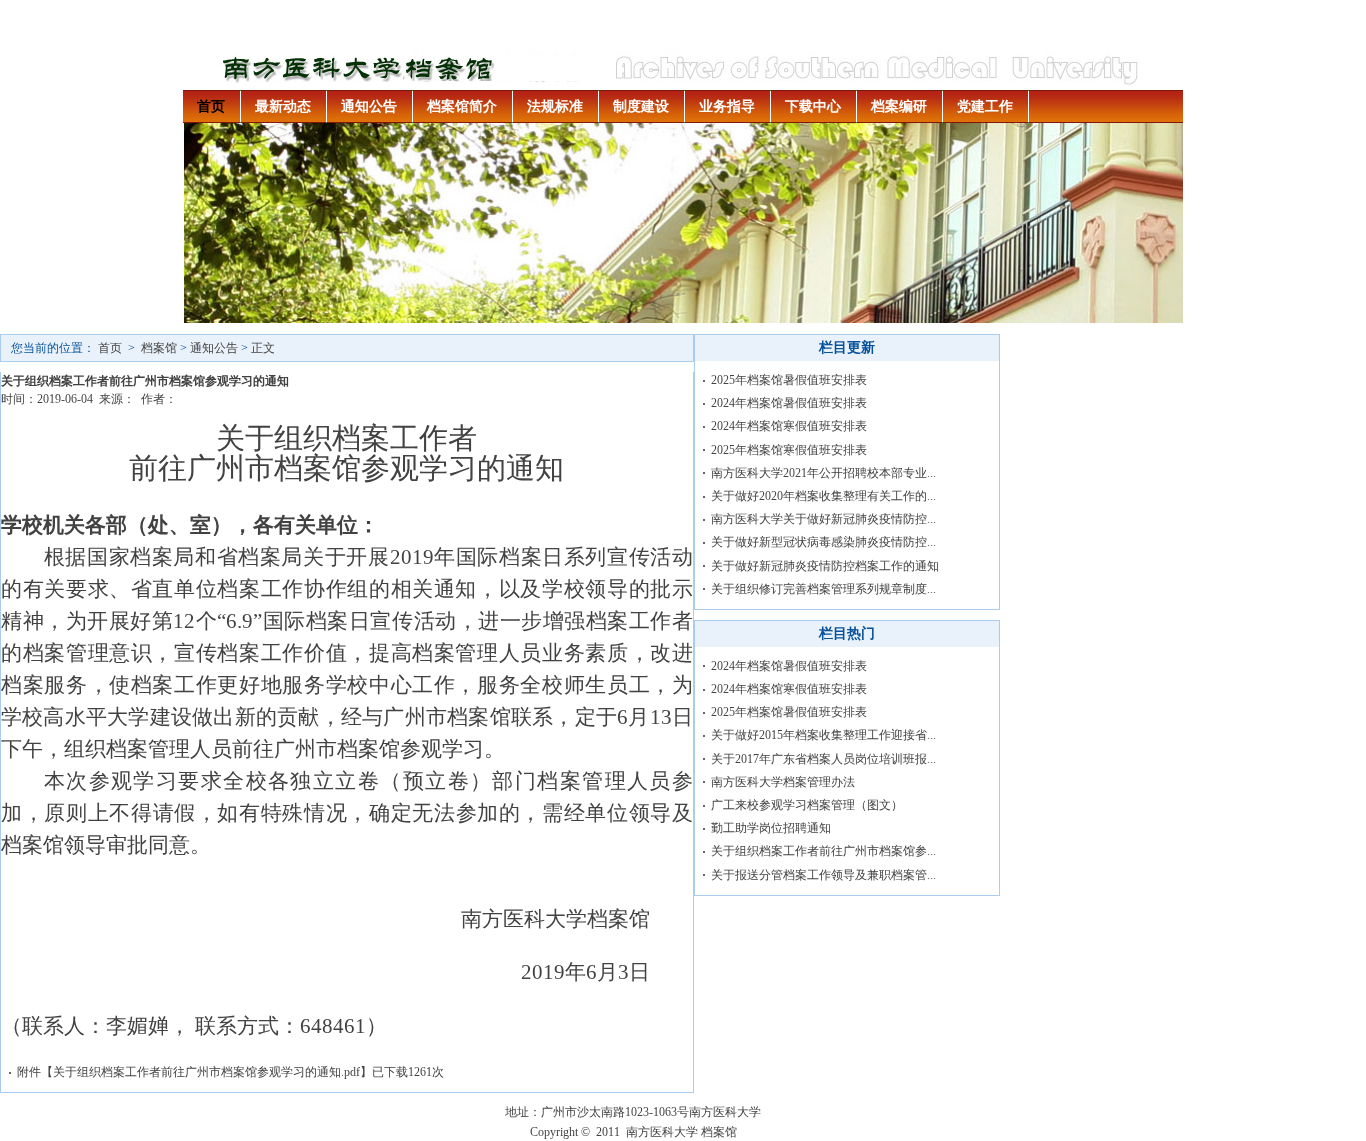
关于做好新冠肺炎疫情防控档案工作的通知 (825, 566)
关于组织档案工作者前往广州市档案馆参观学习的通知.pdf (206, 1072)
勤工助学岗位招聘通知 (771, 828)
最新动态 (283, 106)
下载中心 (813, 106)
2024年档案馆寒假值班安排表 (789, 426)
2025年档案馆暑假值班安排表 (789, 380)
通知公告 (369, 106)
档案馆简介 (462, 106)
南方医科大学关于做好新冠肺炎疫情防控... (823, 519)
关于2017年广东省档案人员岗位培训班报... (823, 759)
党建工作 (985, 106)
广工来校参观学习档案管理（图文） (807, 805)
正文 (263, 348)
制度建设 (641, 106)
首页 (211, 106)
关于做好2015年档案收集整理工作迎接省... (823, 735)
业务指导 (727, 106)
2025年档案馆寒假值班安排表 (789, 450)
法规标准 (555, 106)
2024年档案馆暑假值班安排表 (789, 403)
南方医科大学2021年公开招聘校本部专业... (823, 473)
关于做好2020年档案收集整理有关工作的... (823, 496)
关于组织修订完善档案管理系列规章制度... (823, 589)
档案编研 (899, 106)
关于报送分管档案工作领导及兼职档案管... (823, 875)
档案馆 (159, 348)
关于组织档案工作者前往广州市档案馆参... (823, 851)
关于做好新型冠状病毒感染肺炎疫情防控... (823, 542)
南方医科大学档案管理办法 (783, 782)
